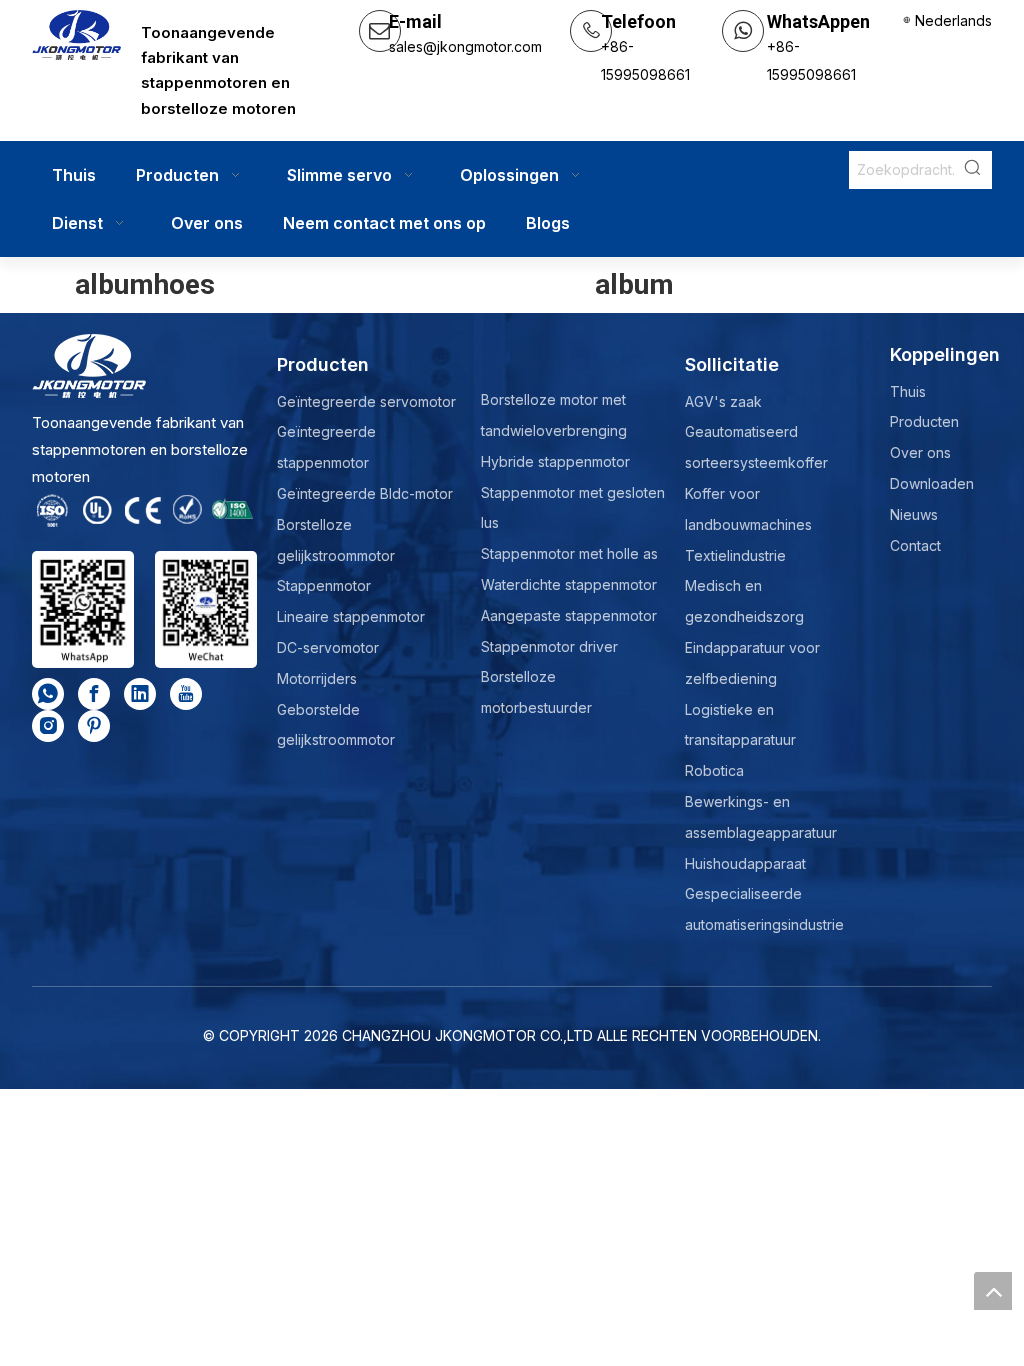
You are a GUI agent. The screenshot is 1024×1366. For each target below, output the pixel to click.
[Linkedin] (140, 694)
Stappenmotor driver (549, 646)
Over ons (920, 452)
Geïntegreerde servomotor (366, 401)
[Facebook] (94, 694)
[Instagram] (48, 726)
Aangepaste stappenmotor (569, 615)
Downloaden (932, 483)
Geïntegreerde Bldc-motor (365, 493)
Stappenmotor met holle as (569, 553)
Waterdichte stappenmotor (569, 584)
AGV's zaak (723, 401)
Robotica (714, 770)
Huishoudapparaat (745, 863)
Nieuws (914, 514)
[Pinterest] (94, 726)
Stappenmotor (324, 585)
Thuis (908, 391)
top (993, 1291)
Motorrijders (317, 678)
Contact (915, 545)
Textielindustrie (735, 555)
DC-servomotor (328, 647)
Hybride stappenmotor (555, 461)
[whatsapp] (48, 694)
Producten (924, 421)
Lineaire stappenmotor (351, 616)
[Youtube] (186, 694)
